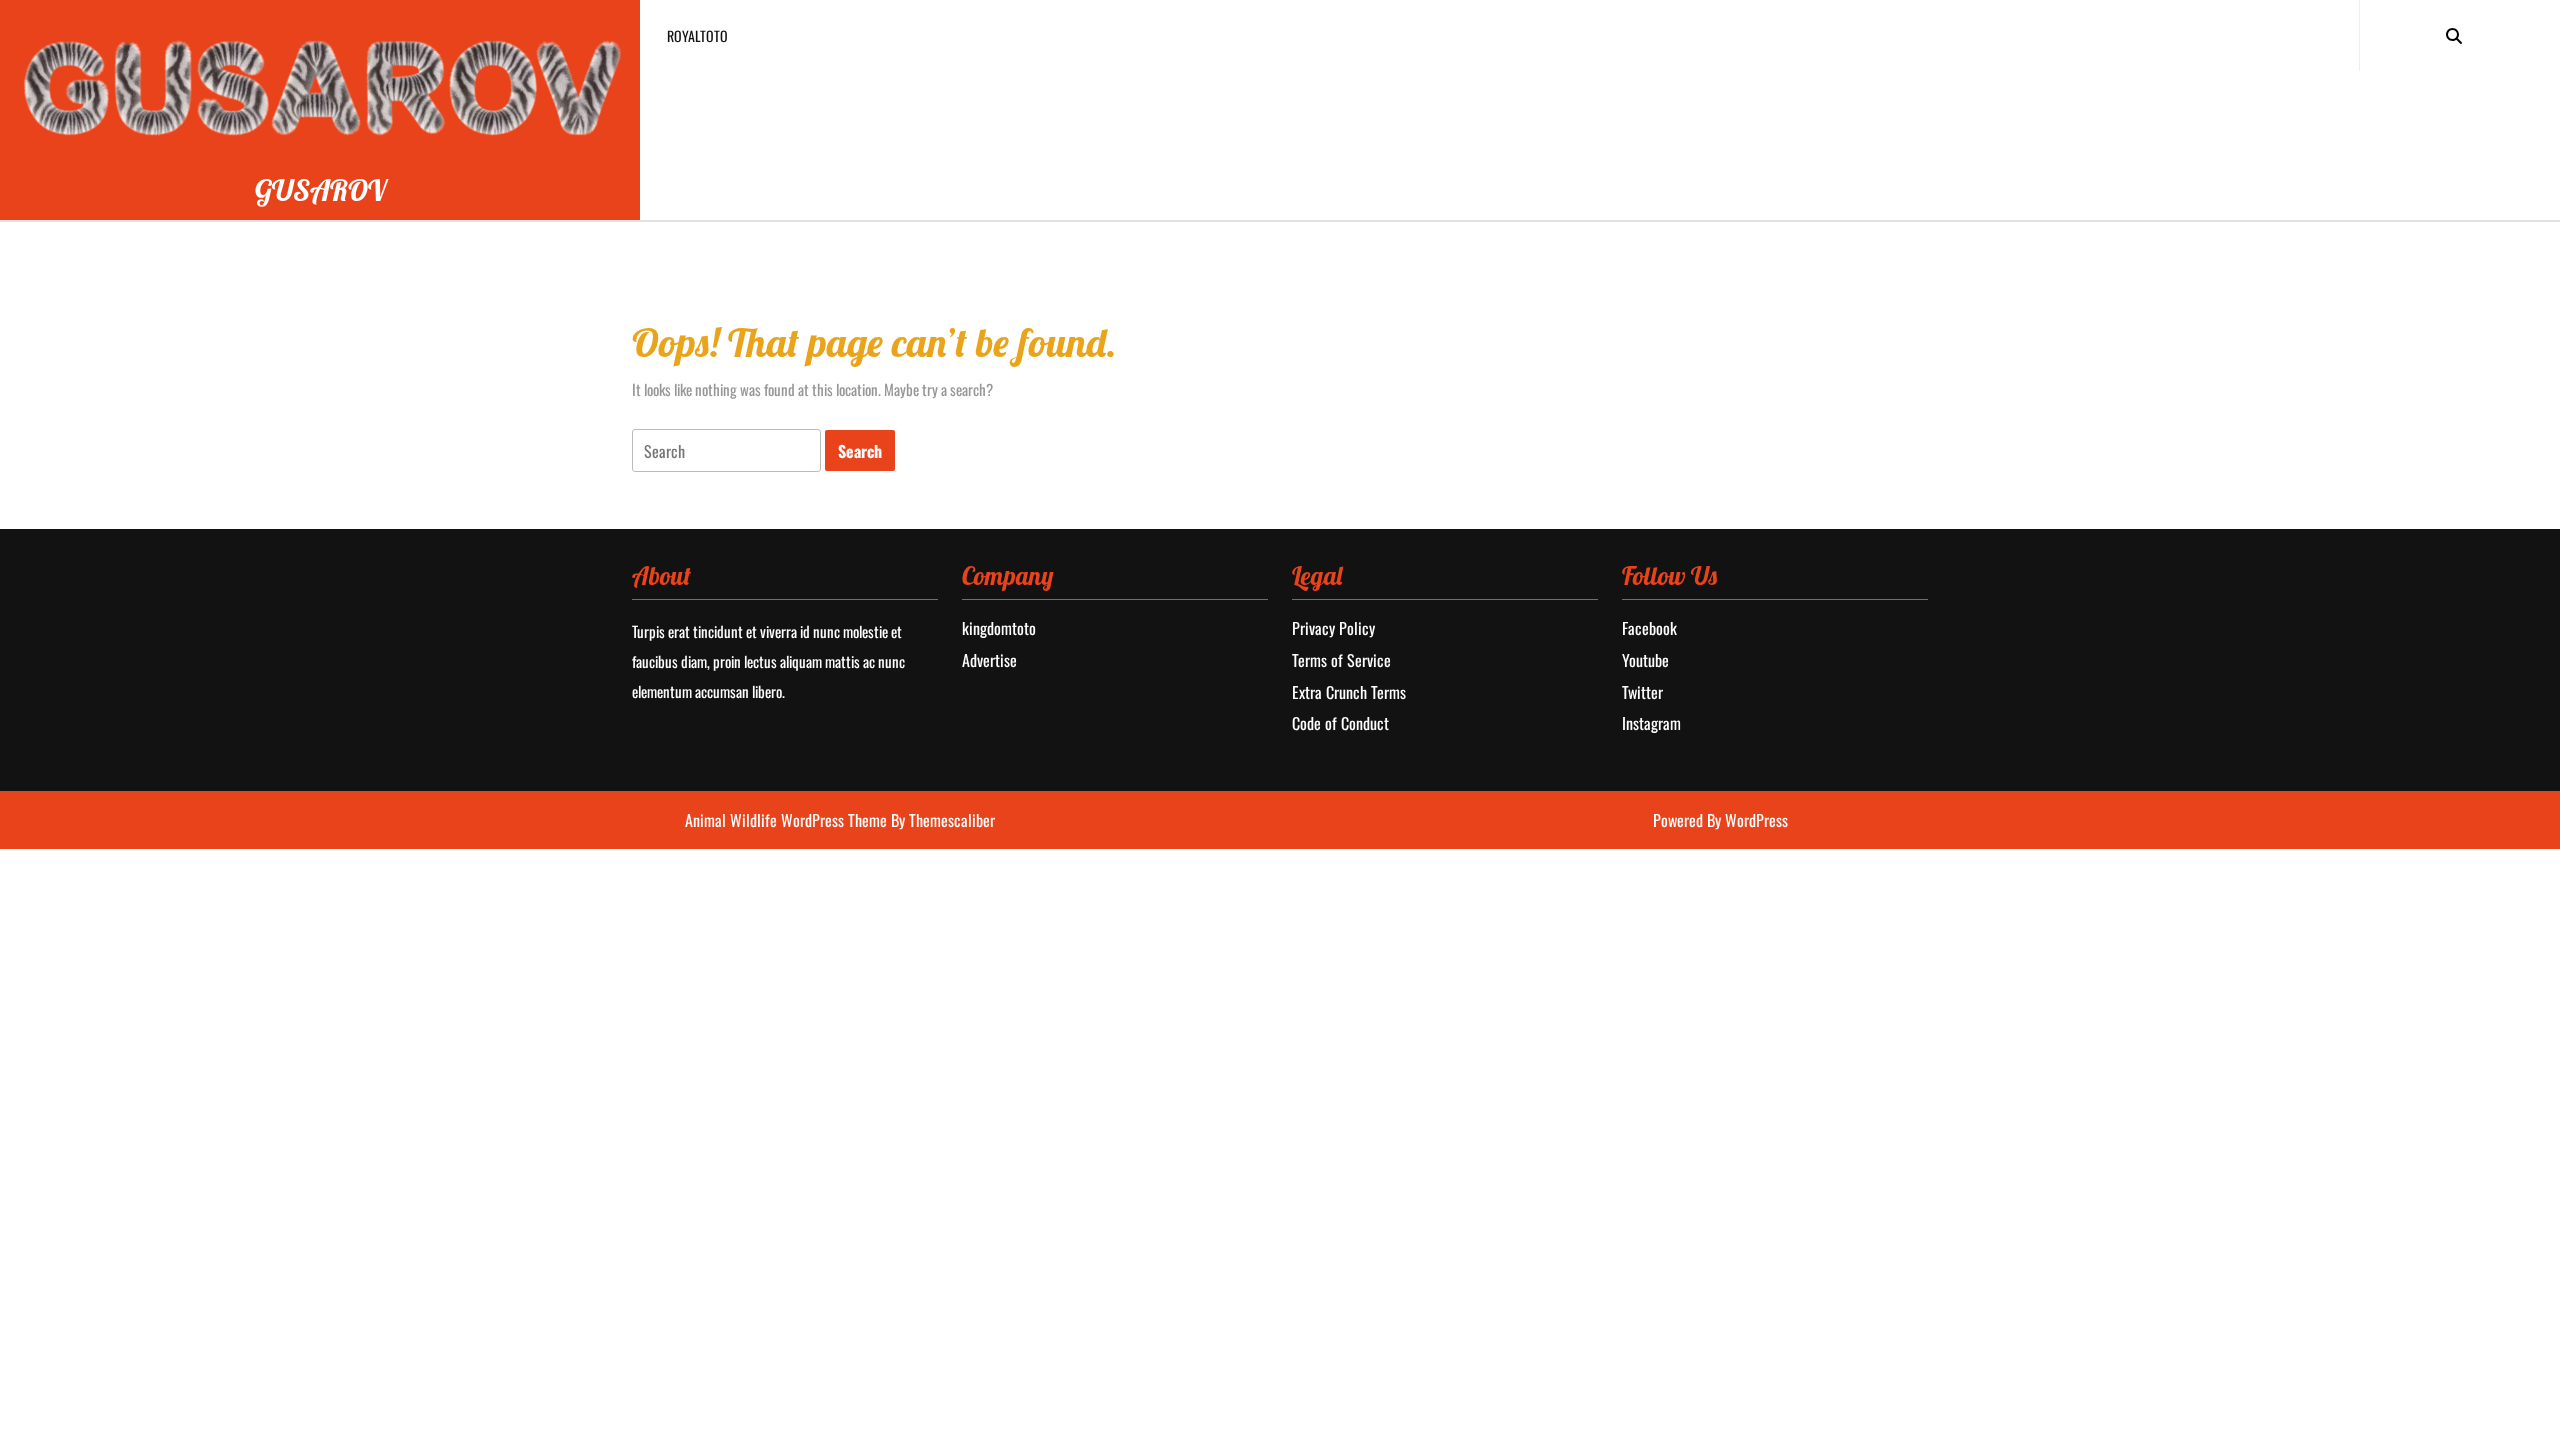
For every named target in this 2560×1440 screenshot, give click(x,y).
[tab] (726, 450)
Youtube (1645, 660)
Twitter (1642, 692)
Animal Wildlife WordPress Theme (788, 820)
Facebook (1649, 628)
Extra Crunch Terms (1349, 692)
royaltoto (697, 35)
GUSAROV (320, 190)
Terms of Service (1341, 660)
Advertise (989, 660)
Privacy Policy (1333, 628)
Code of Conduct (1340, 723)
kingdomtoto (999, 628)
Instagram (1651, 723)
